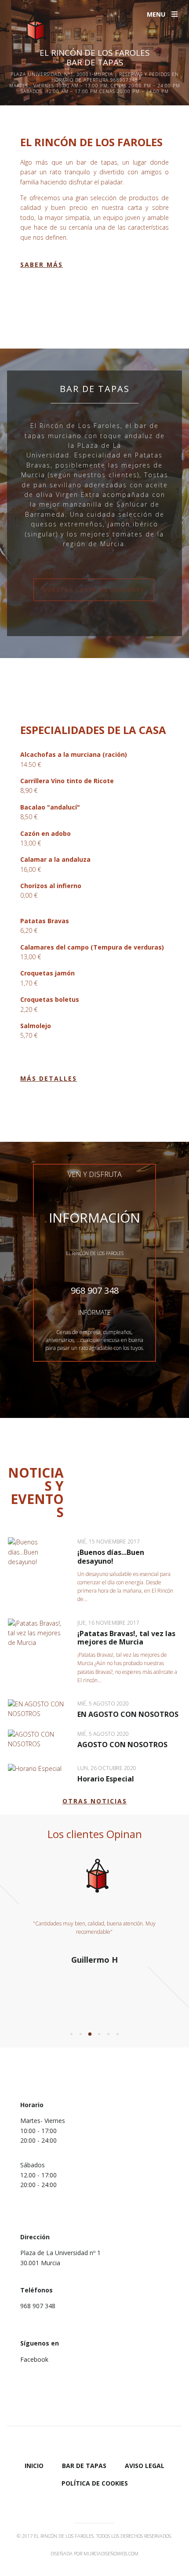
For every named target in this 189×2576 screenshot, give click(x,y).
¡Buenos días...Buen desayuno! (111, 1556)
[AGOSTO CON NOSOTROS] (38, 1740)
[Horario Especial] (38, 1769)
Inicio (34, 2466)
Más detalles (49, 1078)
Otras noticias (95, 1801)
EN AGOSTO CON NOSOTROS (128, 1714)
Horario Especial (106, 1779)
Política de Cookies (95, 2483)
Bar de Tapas (84, 2466)
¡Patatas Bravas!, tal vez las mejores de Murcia (126, 1638)
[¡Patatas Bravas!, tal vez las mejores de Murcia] (38, 1633)
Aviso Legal (145, 2466)
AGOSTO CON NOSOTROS (122, 1745)
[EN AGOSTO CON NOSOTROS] (38, 1709)
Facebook (34, 2359)
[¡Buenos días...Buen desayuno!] (38, 1552)
